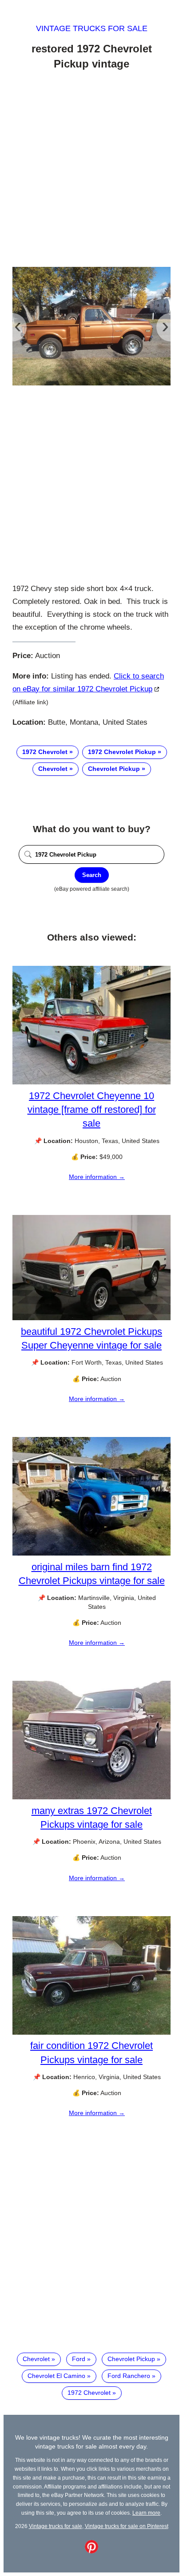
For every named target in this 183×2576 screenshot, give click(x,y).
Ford (79, 2359)
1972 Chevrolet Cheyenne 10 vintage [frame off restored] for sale (92, 1109)
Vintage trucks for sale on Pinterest (127, 2526)
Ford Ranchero (129, 2376)
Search (92, 875)
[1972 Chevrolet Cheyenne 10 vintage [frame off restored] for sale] (91, 1082)
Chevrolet (53, 769)
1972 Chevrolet (45, 752)
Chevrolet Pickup (114, 769)
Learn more (146, 2513)
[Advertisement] (91, 170)
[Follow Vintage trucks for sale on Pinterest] (91, 2551)
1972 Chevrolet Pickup (122, 752)
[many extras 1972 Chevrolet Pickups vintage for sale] (91, 1797)
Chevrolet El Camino (56, 2376)
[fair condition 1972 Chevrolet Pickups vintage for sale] (91, 2032)
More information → (97, 1177)
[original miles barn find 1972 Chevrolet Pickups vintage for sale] (91, 1553)
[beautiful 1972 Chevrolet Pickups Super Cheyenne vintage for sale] (91, 1318)
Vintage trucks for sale (92, 28)
